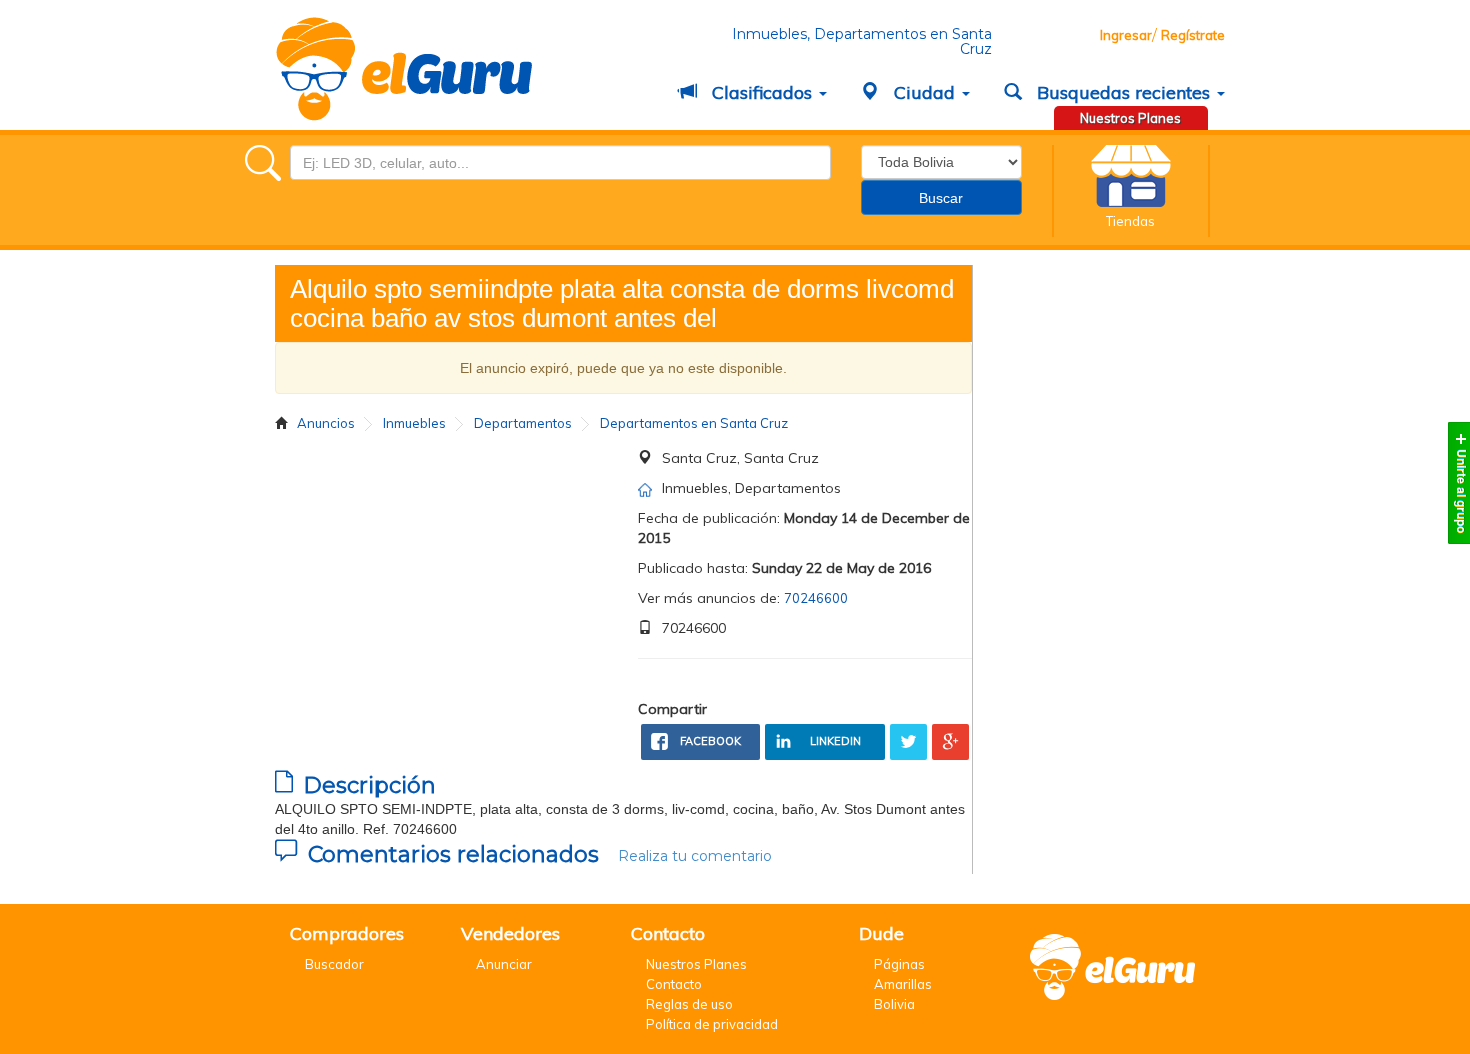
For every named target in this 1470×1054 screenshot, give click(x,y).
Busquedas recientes (1123, 92)
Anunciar (504, 964)
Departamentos (523, 423)
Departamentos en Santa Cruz (694, 423)
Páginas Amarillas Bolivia (903, 984)
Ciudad (924, 92)
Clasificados (762, 92)
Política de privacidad (712, 1024)
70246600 (816, 598)
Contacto (674, 984)
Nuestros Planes (1130, 118)
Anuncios (326, 423)
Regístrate (1193, 35)
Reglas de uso (689, 1004)
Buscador (334, 964)
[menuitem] (755, 94)
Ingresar (1126, 35)
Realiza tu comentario (695, 856)
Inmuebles (414, 423)
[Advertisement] (458, 588)
